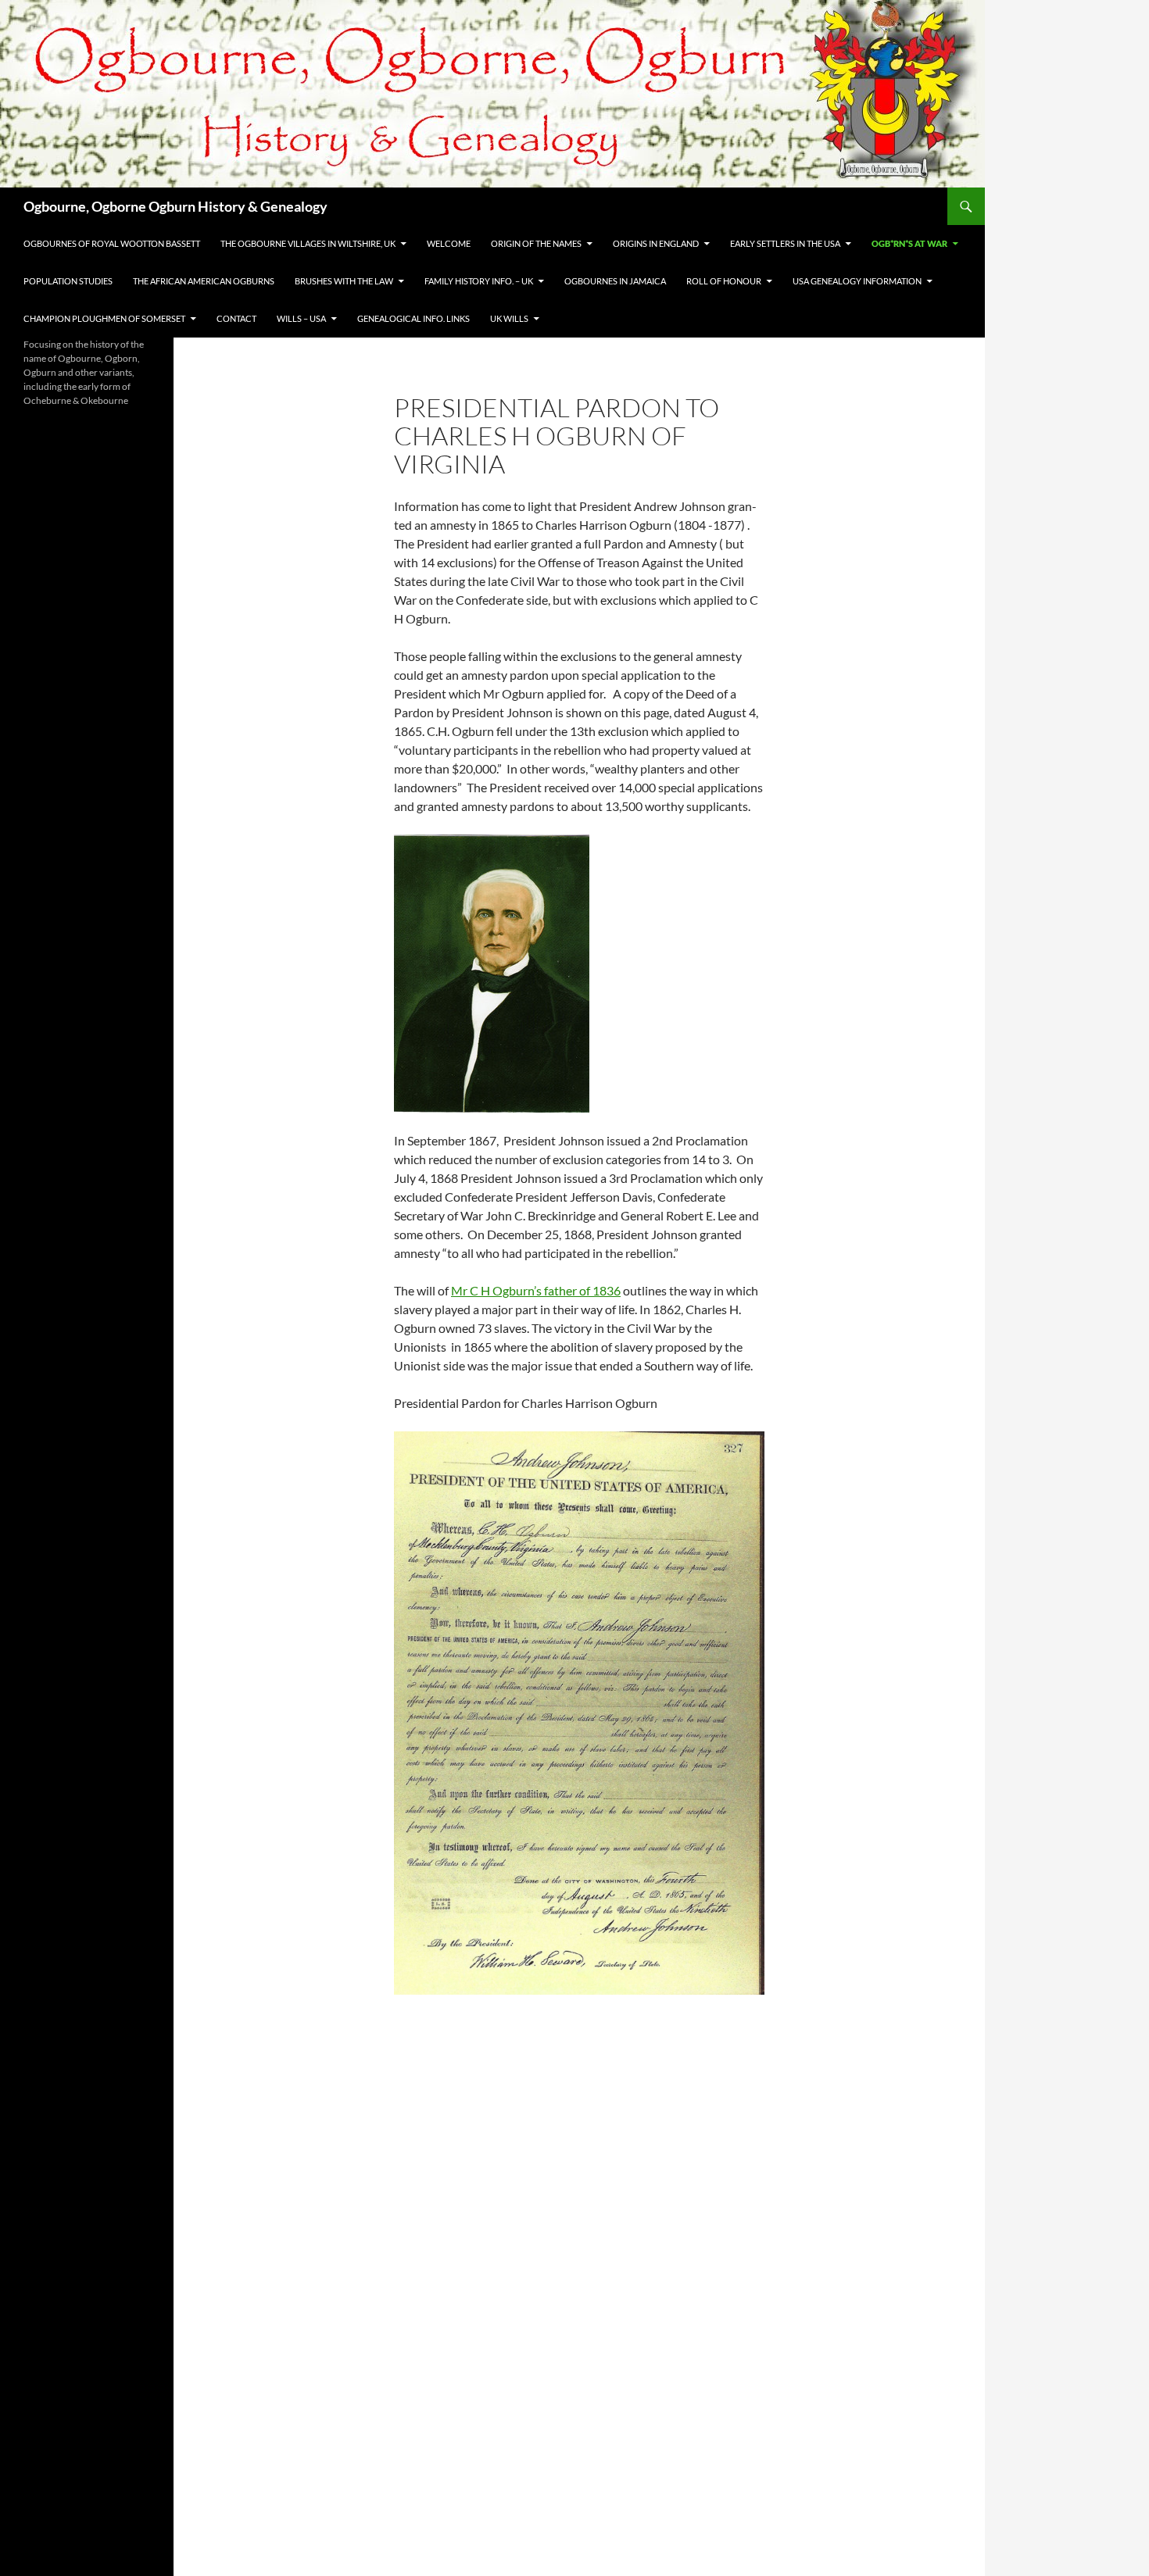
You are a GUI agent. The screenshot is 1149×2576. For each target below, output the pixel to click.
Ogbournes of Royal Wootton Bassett (112, 243)
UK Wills (509, 318)
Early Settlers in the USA (785, 243)
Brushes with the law (344, 281)
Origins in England (656, 243)
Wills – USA (301, 318)
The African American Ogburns (204, 281)
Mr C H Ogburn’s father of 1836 (536, 1290)
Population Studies (68, 281)
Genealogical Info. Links (413, 318)
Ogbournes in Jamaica (615, 281)
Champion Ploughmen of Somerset (104, 318)
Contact (236, 318)
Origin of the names (536, 243)
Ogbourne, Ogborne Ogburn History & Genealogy (175, 206)
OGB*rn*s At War (909, 243)
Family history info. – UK (479, 281)
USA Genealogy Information (857, 281)
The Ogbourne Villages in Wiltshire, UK (308, 243)
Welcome (449, 243)
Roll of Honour (724, 281)
